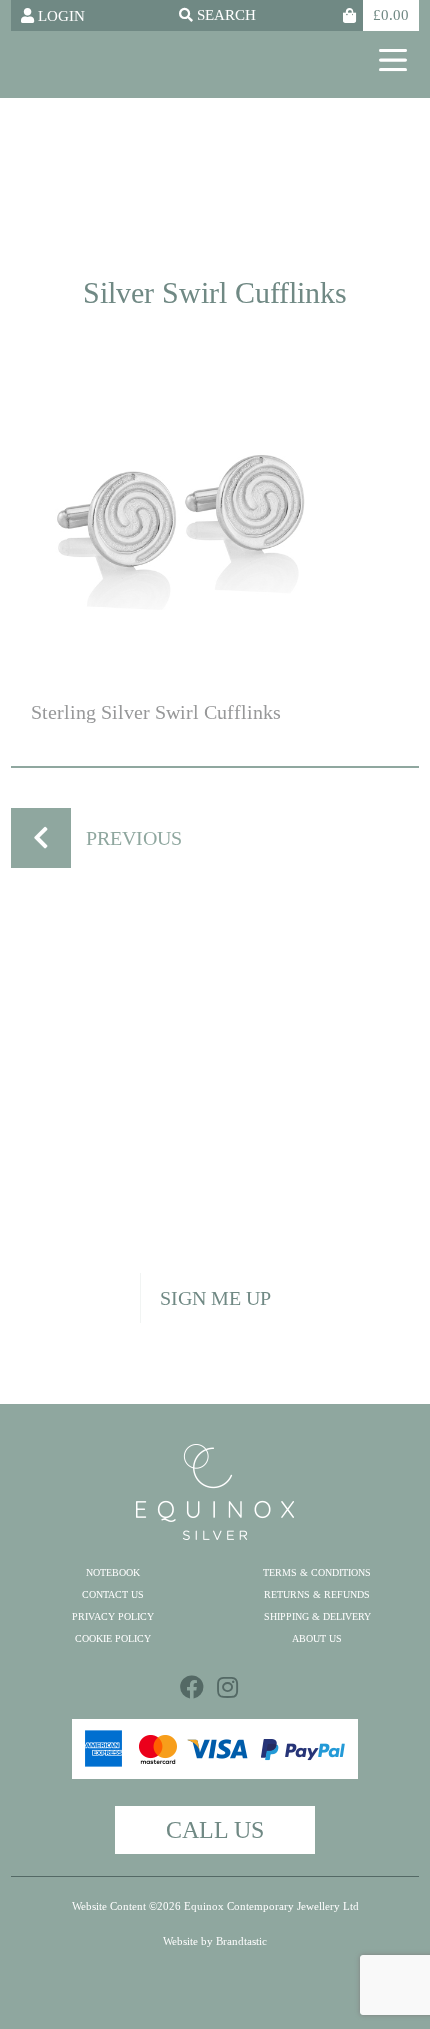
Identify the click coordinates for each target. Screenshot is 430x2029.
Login (59, 16)
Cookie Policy (113, 1638)
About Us (317, 1638)
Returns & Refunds (317, 1594)
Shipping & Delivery (317, 1616)
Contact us (113, 1594)
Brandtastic (241, 1941)
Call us (215, 1830)
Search (224, 15)
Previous (134, 838)
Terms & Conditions (317, 1572)
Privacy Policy (113, 1616)
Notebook (113, 1572)
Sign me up (215, 1298)
